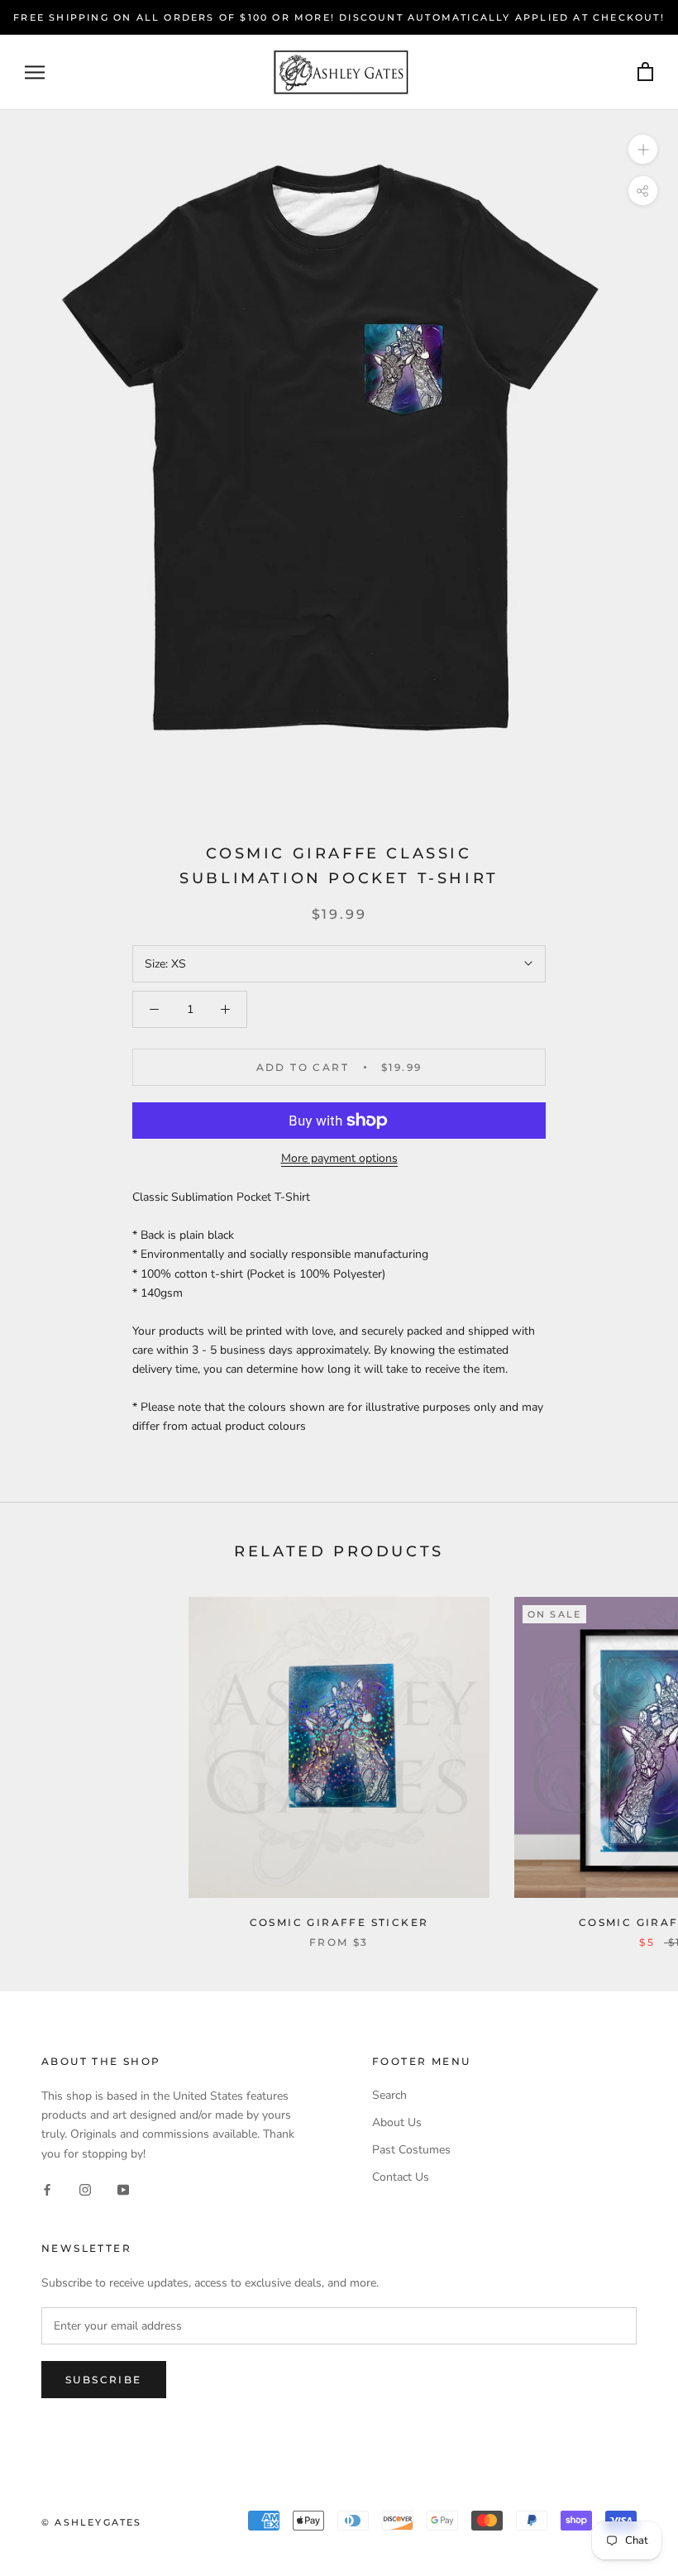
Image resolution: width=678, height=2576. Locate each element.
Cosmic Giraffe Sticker (339, 1922)
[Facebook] (47, 2189)
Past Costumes (411, 2150)
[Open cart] (645, 72)
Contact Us (401, 2177)
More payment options (339, 1158)
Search (389, 2095)
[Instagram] (85, 2189)
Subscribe (104, 2380)
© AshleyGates (92, 2522)
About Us (397, 2122)
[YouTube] (123, 2189)
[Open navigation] (35, 72)
